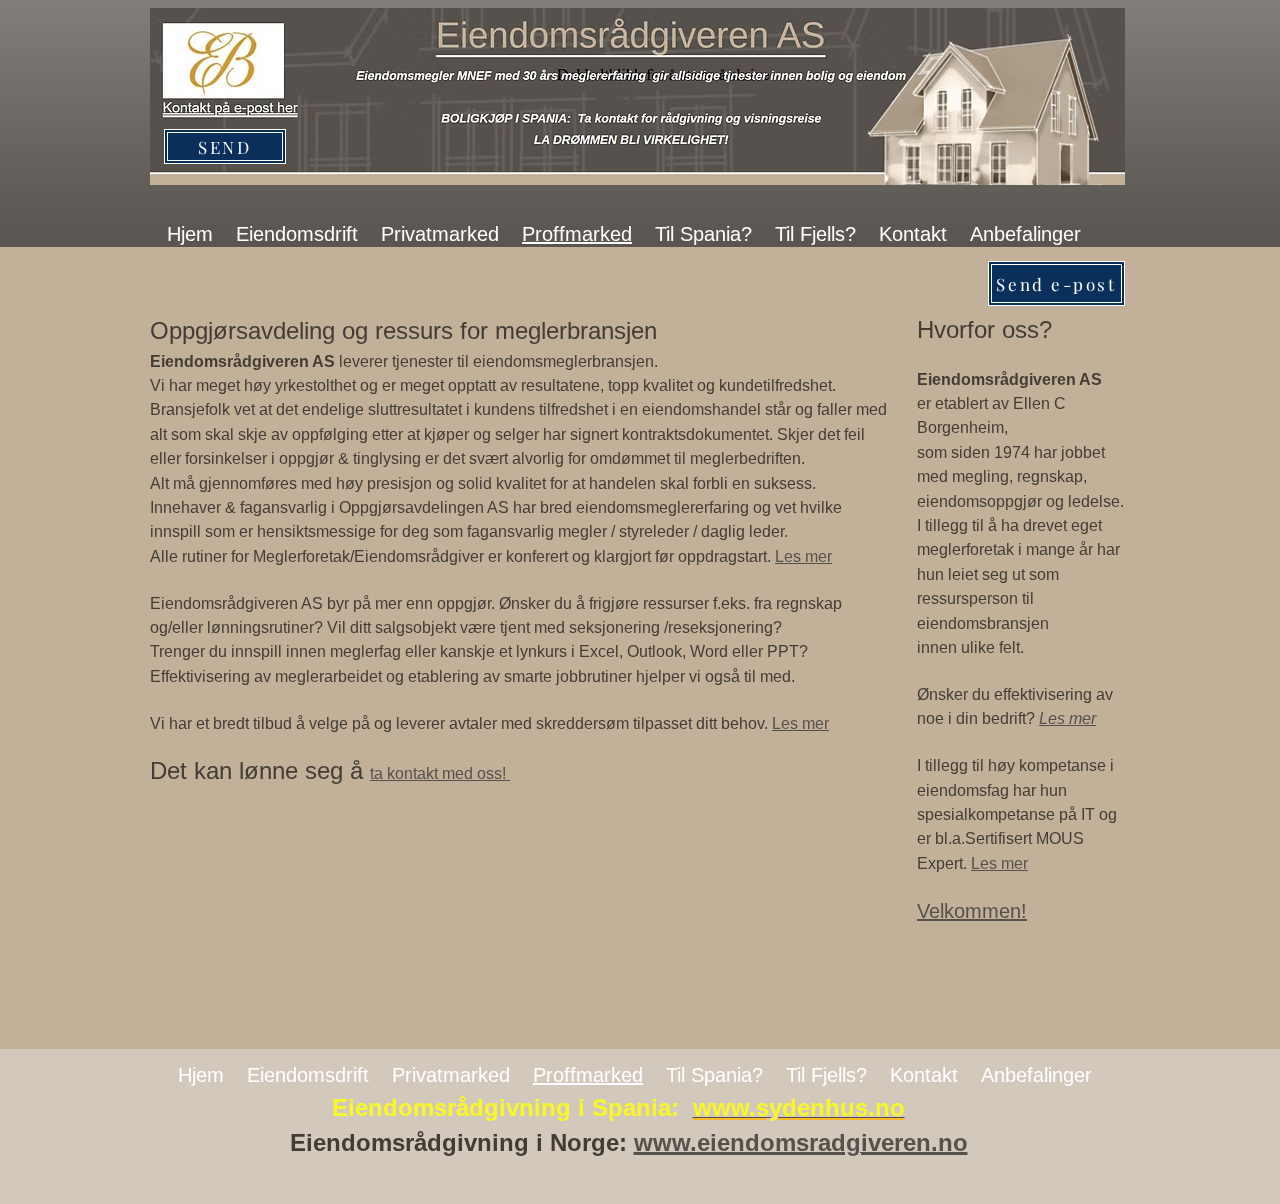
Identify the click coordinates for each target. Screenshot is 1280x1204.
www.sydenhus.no (799, 1107)
